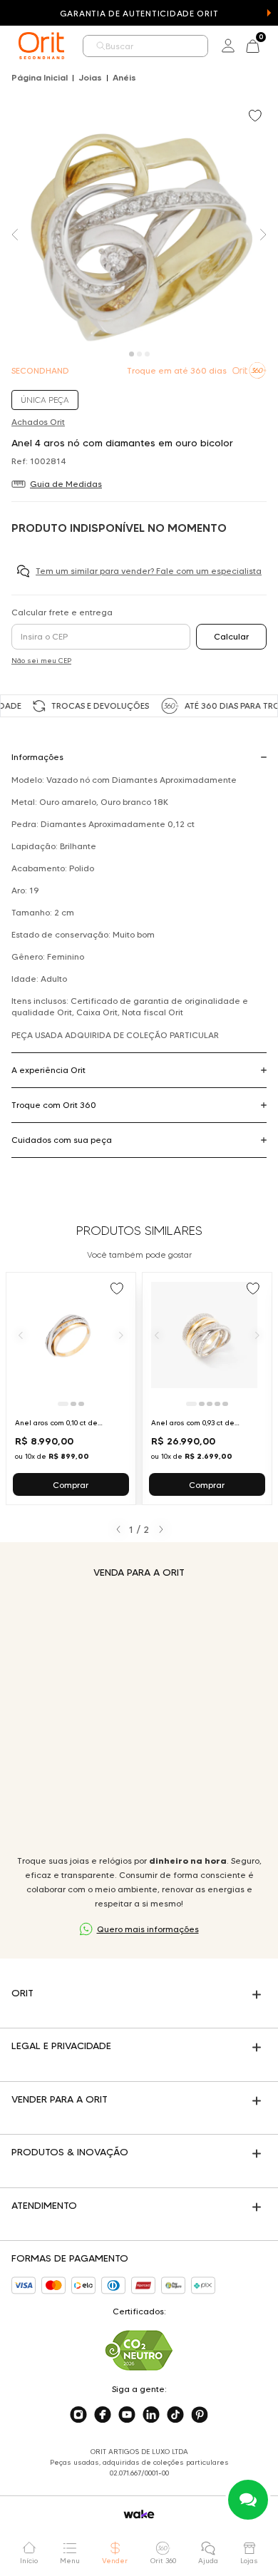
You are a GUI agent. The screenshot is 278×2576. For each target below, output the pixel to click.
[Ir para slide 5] (225, 1404)
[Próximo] (121, 1335)
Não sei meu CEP (41, 661)
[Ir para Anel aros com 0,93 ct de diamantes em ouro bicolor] (207, 1389)
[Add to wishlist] (257, 117)
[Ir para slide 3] (81, 1404)
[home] (41, 46)
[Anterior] (21, 1335)
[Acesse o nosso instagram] (78, 2415)
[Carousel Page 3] (147, 354)
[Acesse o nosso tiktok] (175, 2415)
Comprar (71, 1485)
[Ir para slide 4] (217, 1404)
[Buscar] (101, 46)
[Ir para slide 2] (73, 1404)
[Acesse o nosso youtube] (127, 2415)
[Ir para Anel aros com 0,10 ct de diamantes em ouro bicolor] (71, 1389)
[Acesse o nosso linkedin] (151, 2415)
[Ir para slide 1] (63, 1404)
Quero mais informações (148, 1929)
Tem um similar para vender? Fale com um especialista (149, 571)
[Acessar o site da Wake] (139, 2514)
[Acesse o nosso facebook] (103, 2415)
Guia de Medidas (66, 484)
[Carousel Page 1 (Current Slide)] (132, 354)
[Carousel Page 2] (139, 354)
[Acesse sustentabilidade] (139, 2350)
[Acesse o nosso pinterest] (200, 2415)
